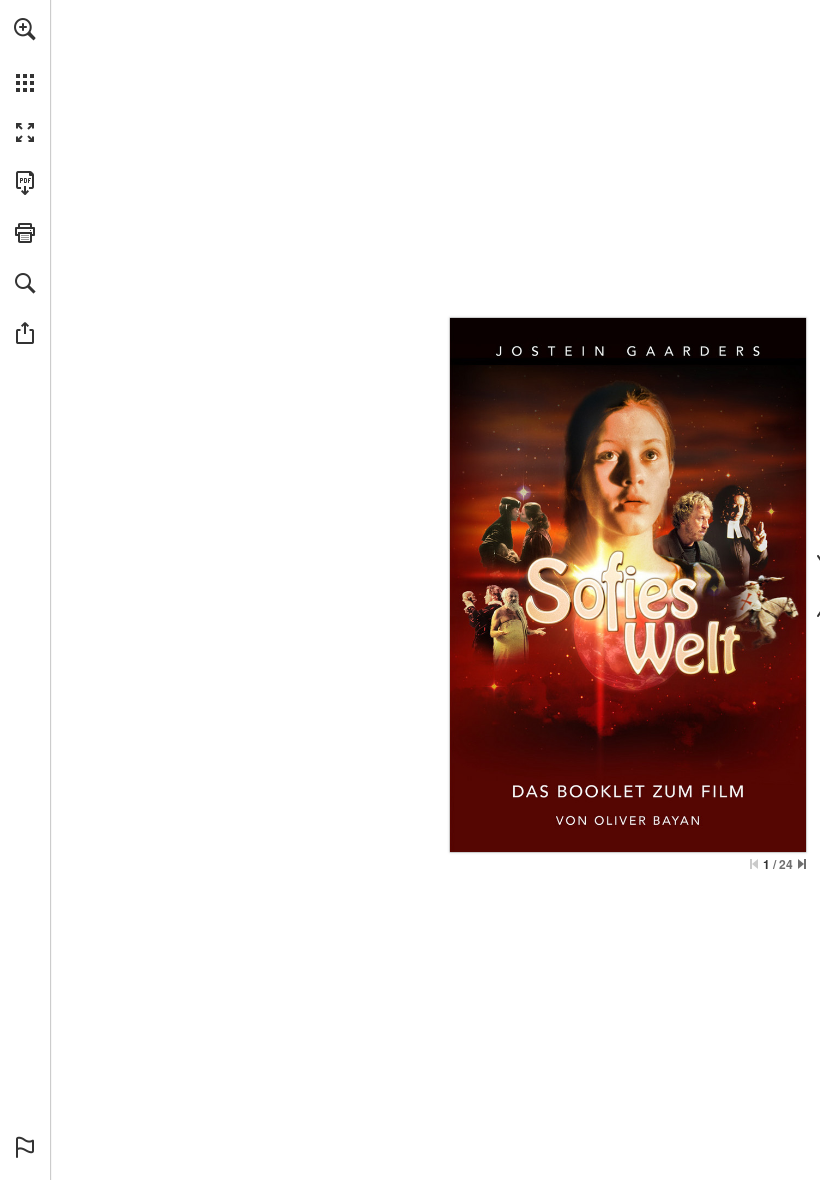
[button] (25, 29)
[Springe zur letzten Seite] (802, 864)
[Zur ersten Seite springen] (754, 864)
